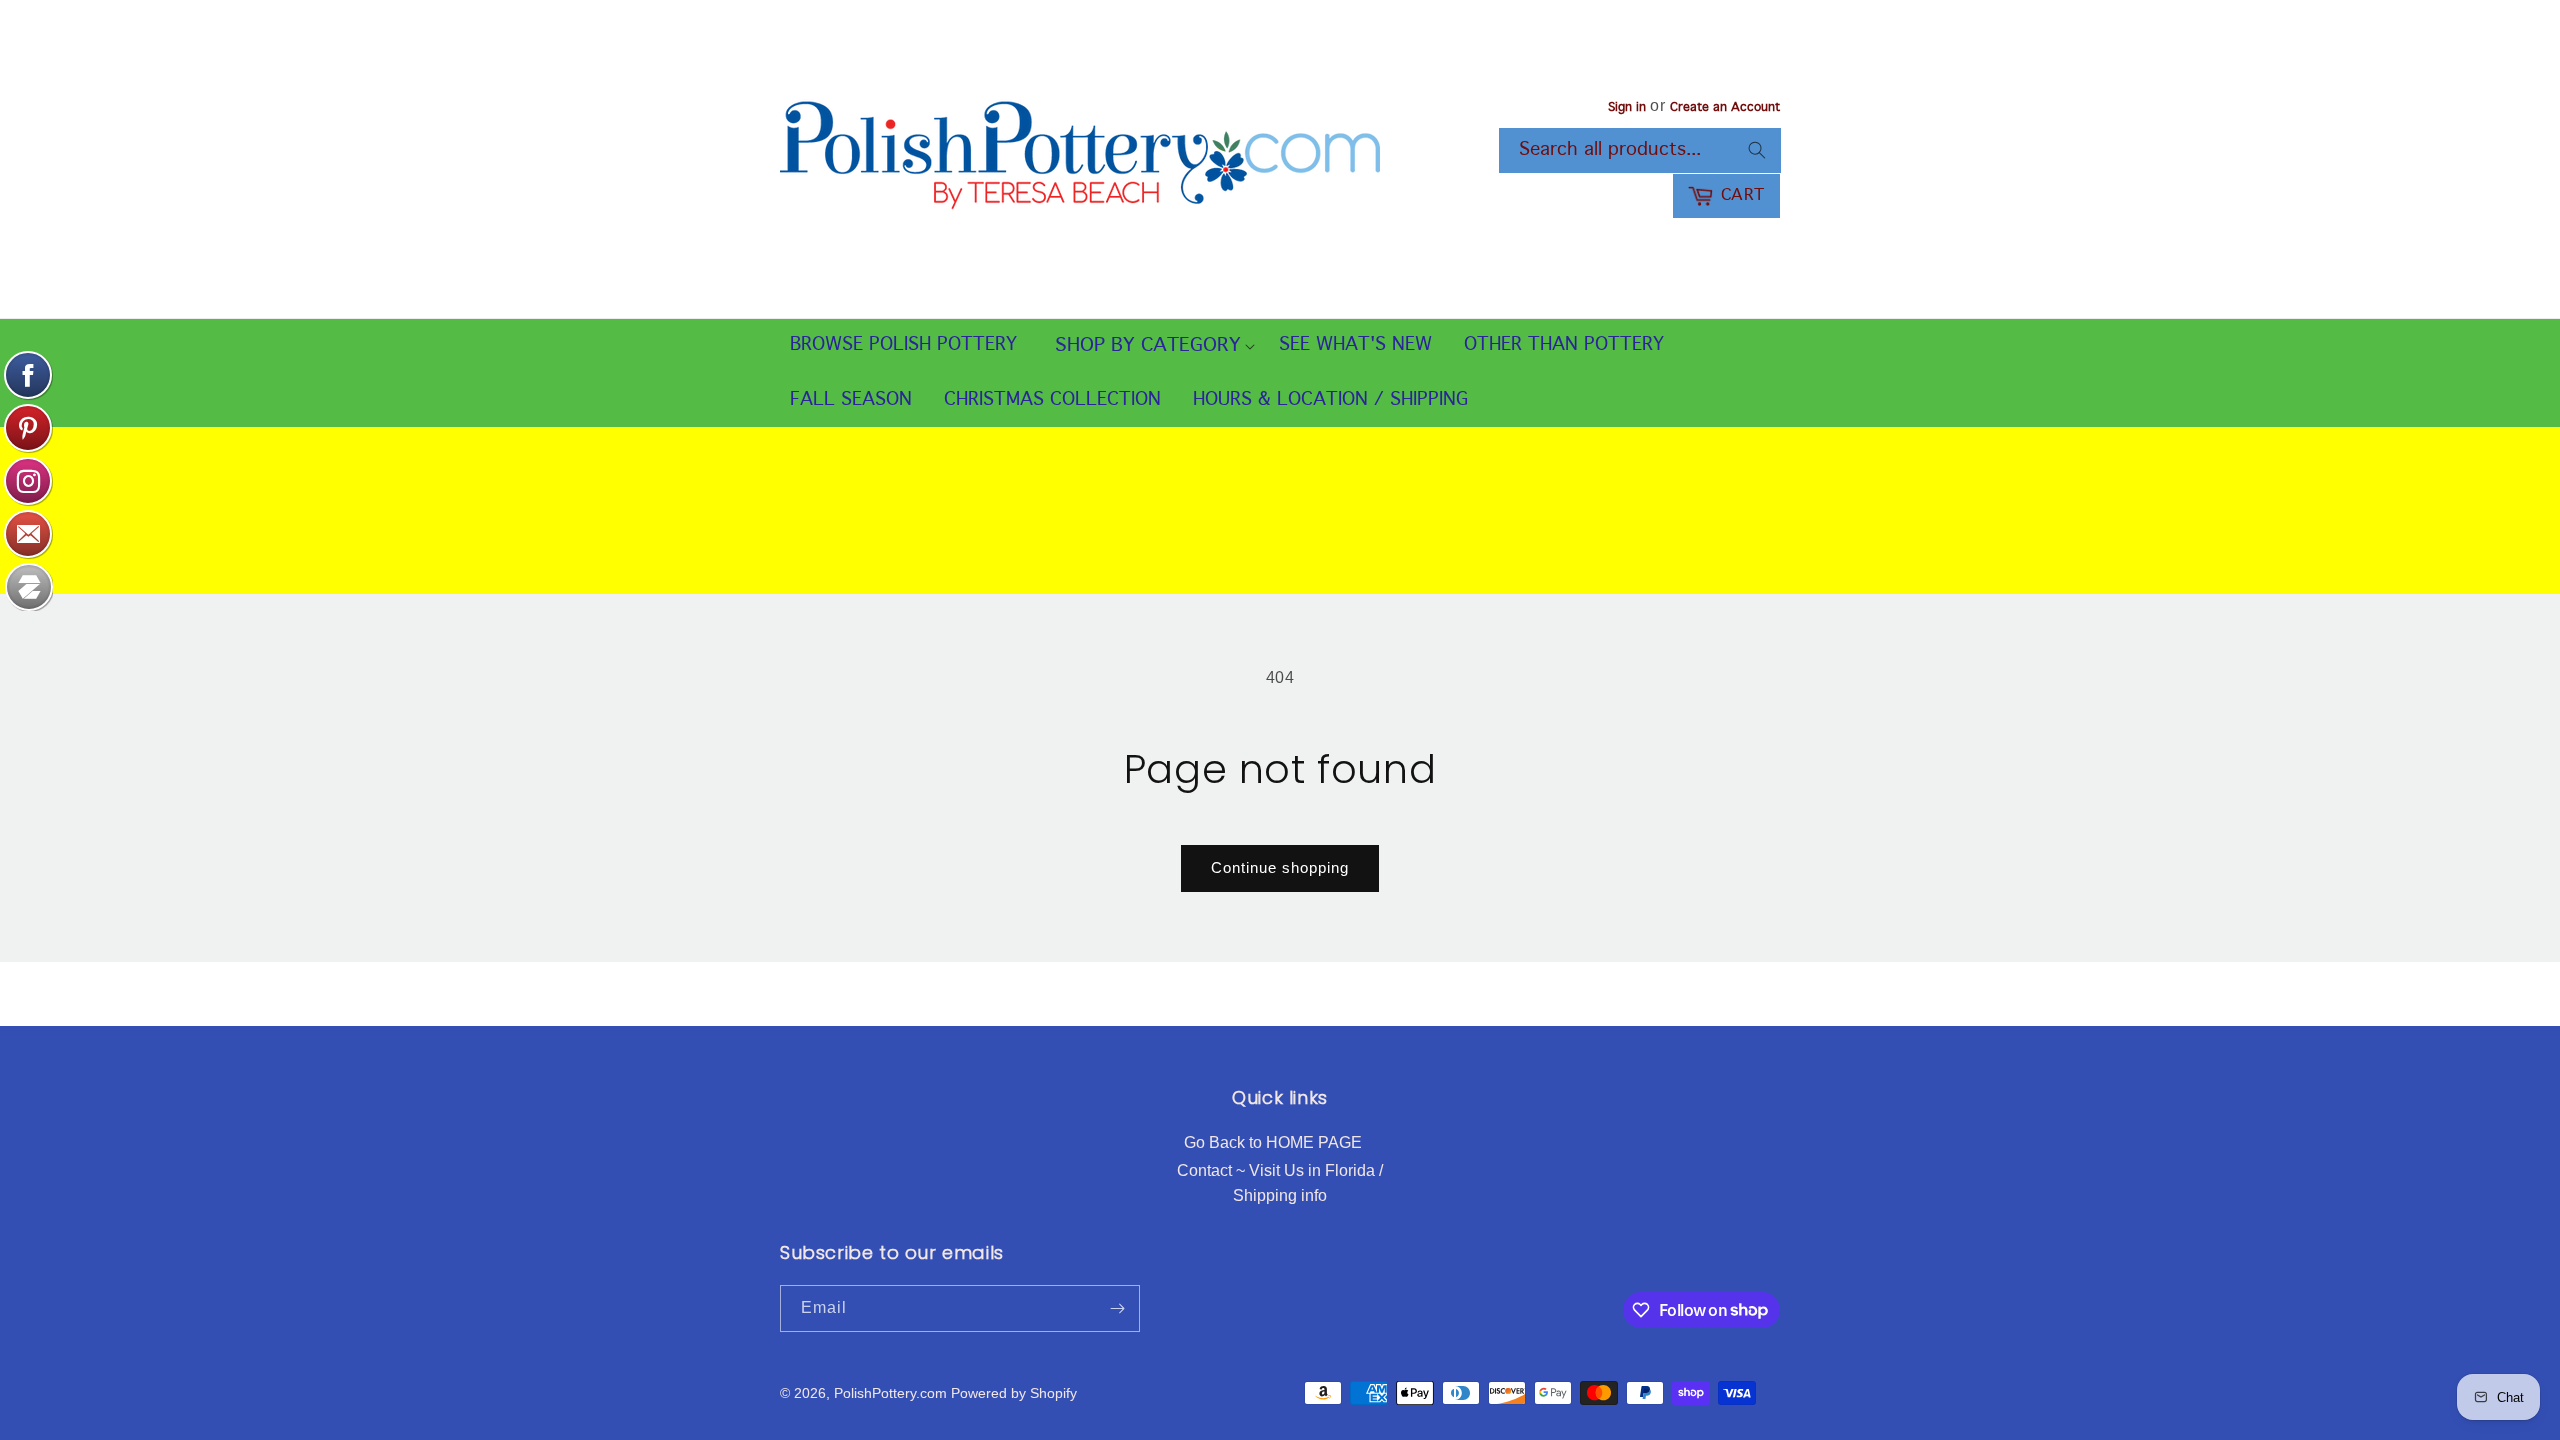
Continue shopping (1280, 867)
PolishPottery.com (890, 1393)
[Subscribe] (1117, 1308)
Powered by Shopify (1014, 1393)
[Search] (1757, 150)
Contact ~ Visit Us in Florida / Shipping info (1280, 1183)
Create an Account (1725, 108)
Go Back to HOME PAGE (1273, 1142)
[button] (1148, 346)
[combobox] (1640, 150)
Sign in (1627, 108)
